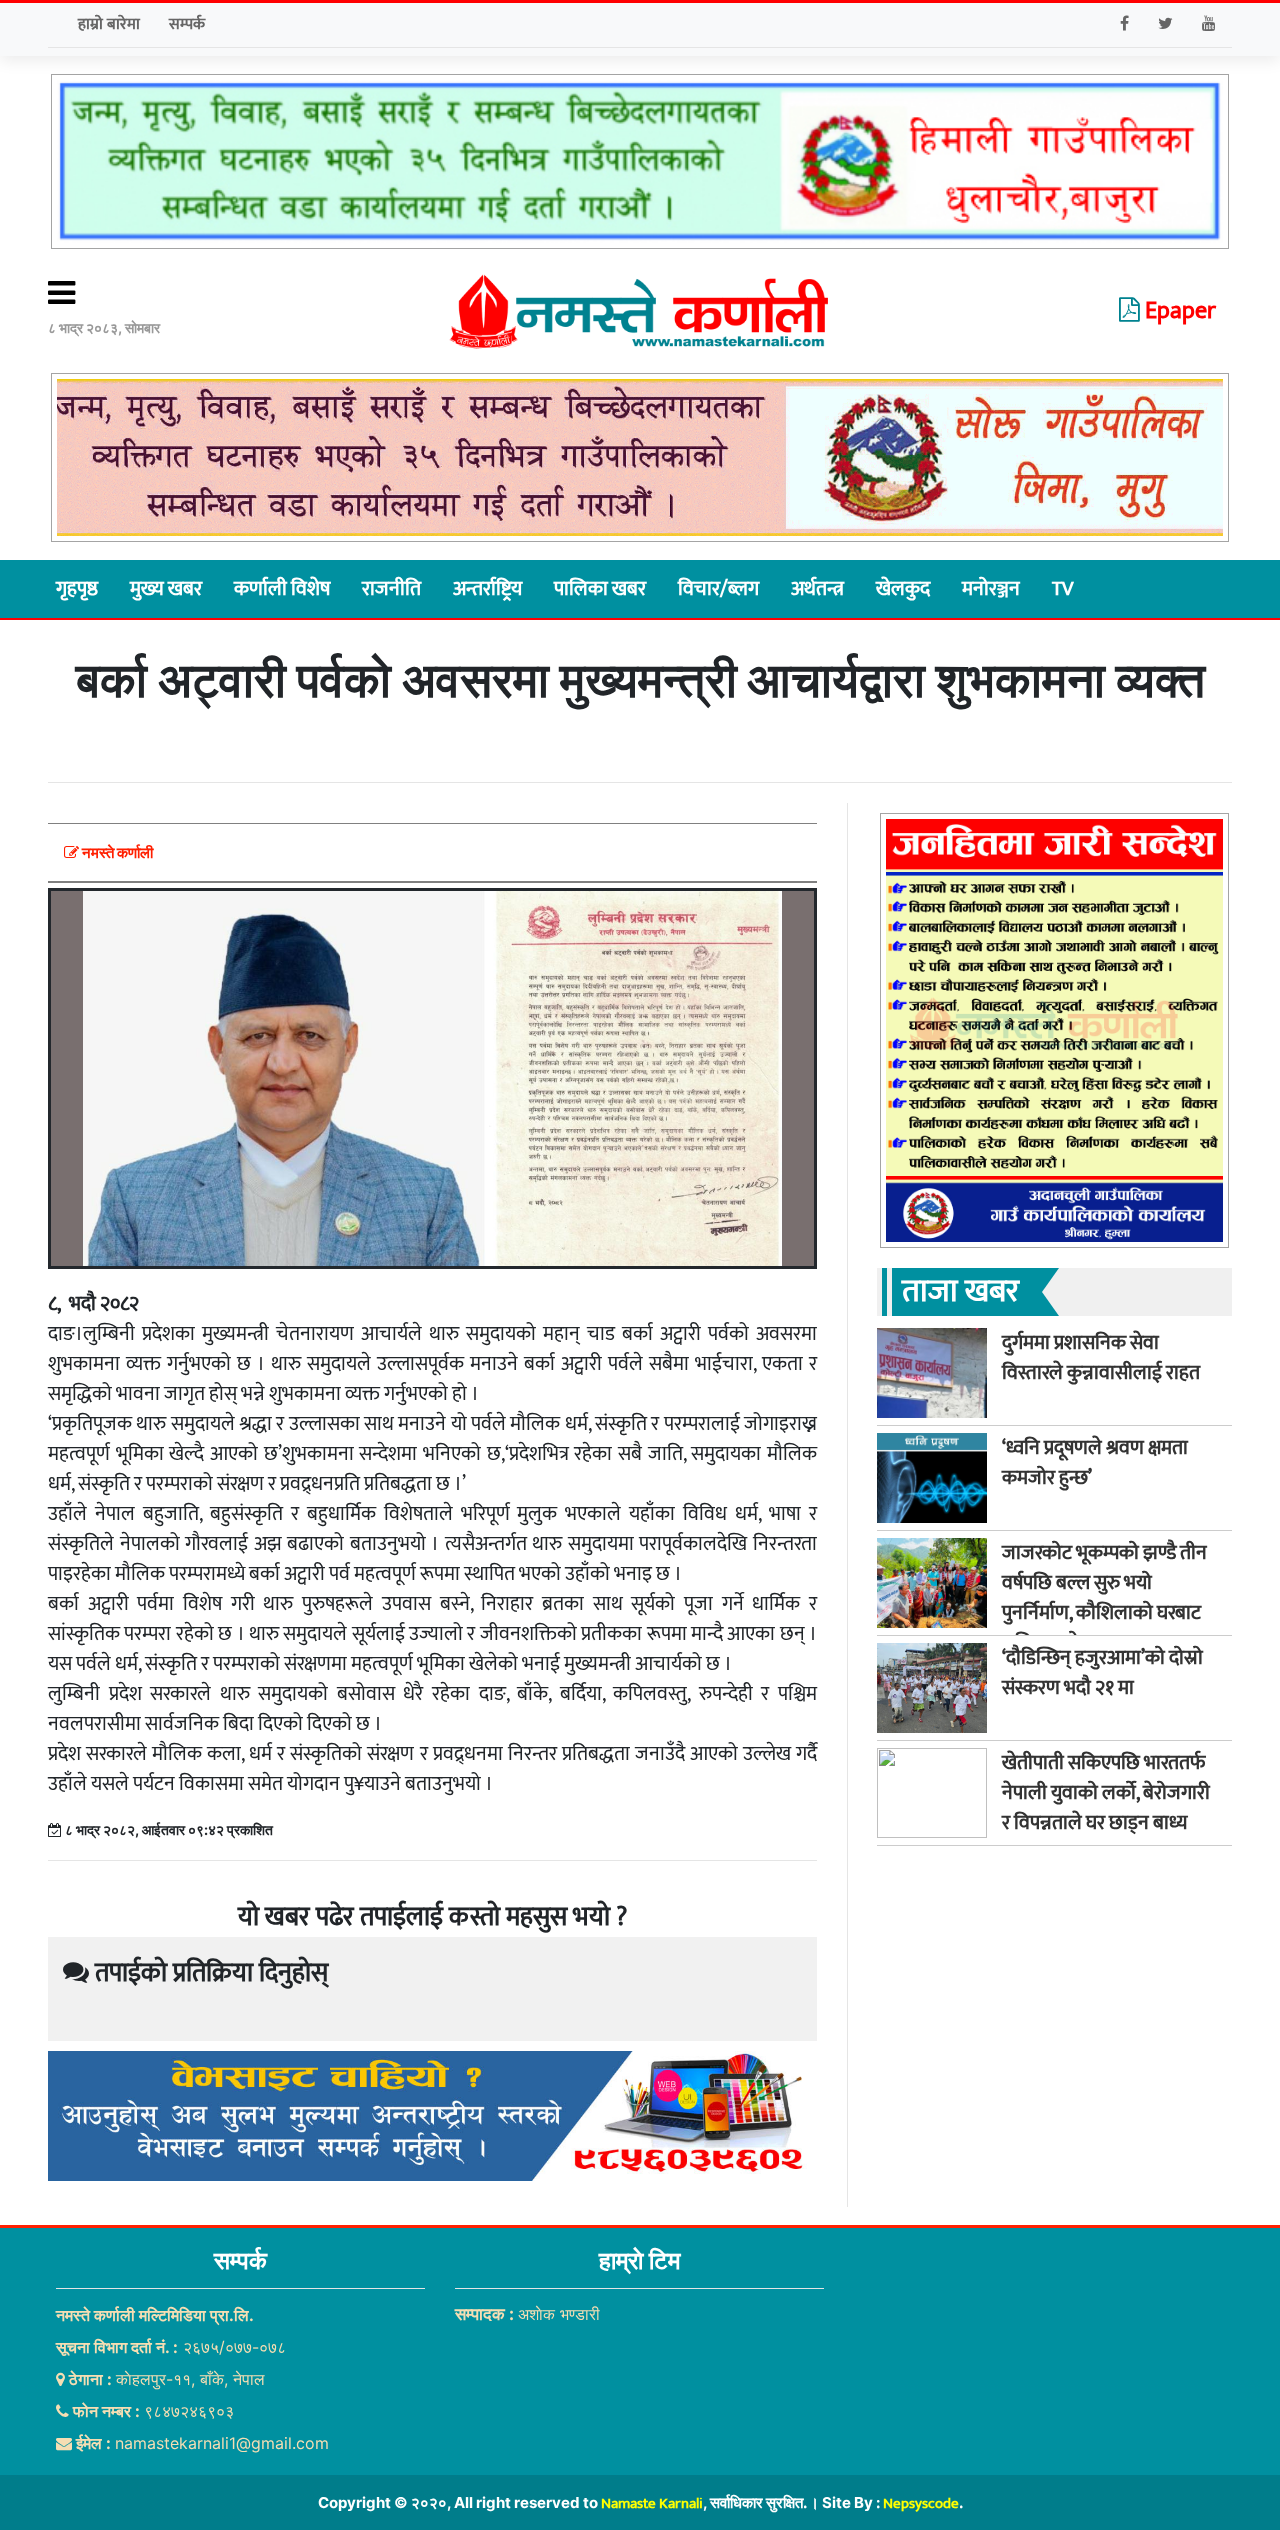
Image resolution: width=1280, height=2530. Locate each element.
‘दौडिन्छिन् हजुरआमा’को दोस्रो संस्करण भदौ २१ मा (1102, 1673)
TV (1062, 589)
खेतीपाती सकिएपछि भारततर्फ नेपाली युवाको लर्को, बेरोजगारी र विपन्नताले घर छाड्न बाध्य (1106, 1793)
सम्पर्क (187, 24)
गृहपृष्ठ (77, 589)
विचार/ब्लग (718, 589)
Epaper (1178, 311)
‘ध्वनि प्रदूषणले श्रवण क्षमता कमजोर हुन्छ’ (1095, 1463)
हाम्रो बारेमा (109, 24)
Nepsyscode (921, 2503)
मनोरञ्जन (991, 589)
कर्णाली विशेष (282, 589)
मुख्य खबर (166, 589)
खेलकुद (903, 589)
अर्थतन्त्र (817, 589)
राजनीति (391, 589)
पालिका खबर (600, 589)
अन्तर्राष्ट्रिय (487, 589)
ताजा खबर (960, 1291)
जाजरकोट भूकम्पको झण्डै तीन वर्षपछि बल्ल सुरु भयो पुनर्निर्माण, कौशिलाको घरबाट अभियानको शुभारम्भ (1104, 1598)
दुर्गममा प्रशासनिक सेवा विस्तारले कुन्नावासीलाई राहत (1101, 1358)
